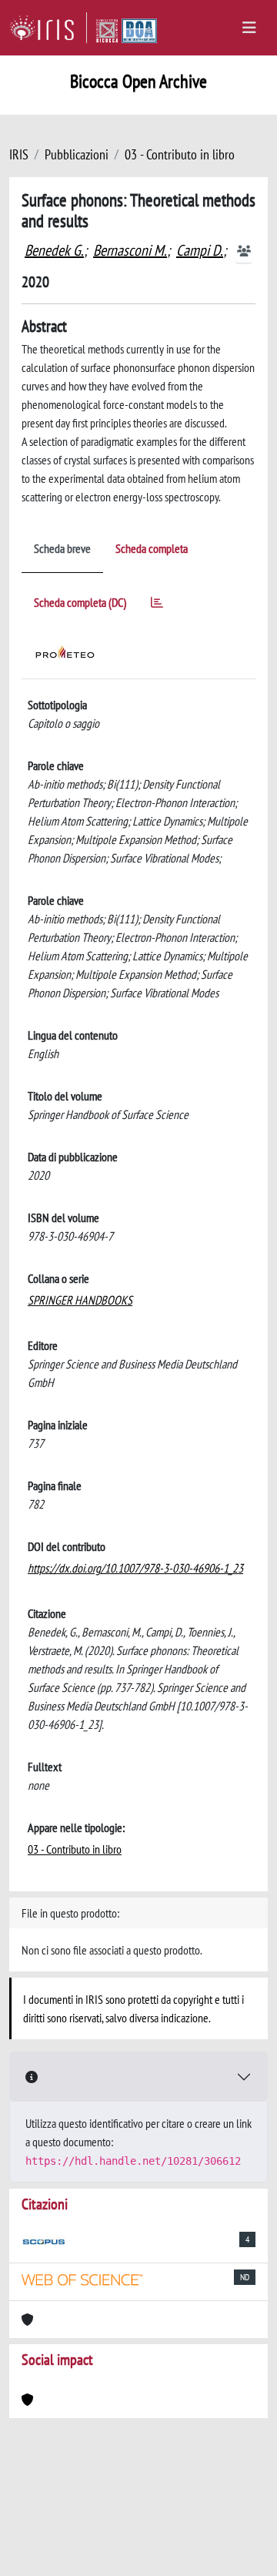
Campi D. (200, 250)
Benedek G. (54, 250)
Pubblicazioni (77, 154)
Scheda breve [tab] (62, 548)
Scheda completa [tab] (152, 548)
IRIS (19, 154)
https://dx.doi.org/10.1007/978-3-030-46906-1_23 (135, 1568)
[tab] (157, 605)
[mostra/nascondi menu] (249, 28)
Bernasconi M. (130, 250)
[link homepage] (48, 28)
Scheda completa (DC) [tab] (80, 602)
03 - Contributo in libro (180, 154)
